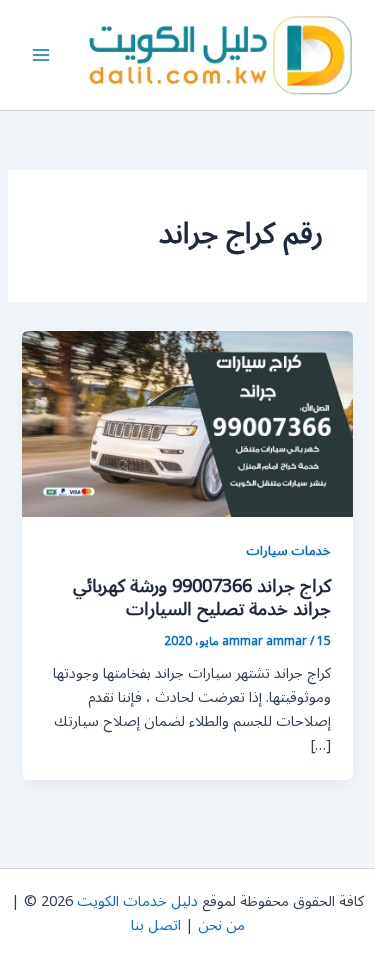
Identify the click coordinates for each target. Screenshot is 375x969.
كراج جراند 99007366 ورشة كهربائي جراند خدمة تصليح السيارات (202, 598)
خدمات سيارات (288, 550)
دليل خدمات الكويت (137, 901)
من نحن (221, 925)
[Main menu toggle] (41, 55)
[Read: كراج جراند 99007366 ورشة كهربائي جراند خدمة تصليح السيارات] (187, 423)
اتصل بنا (156, 925)
